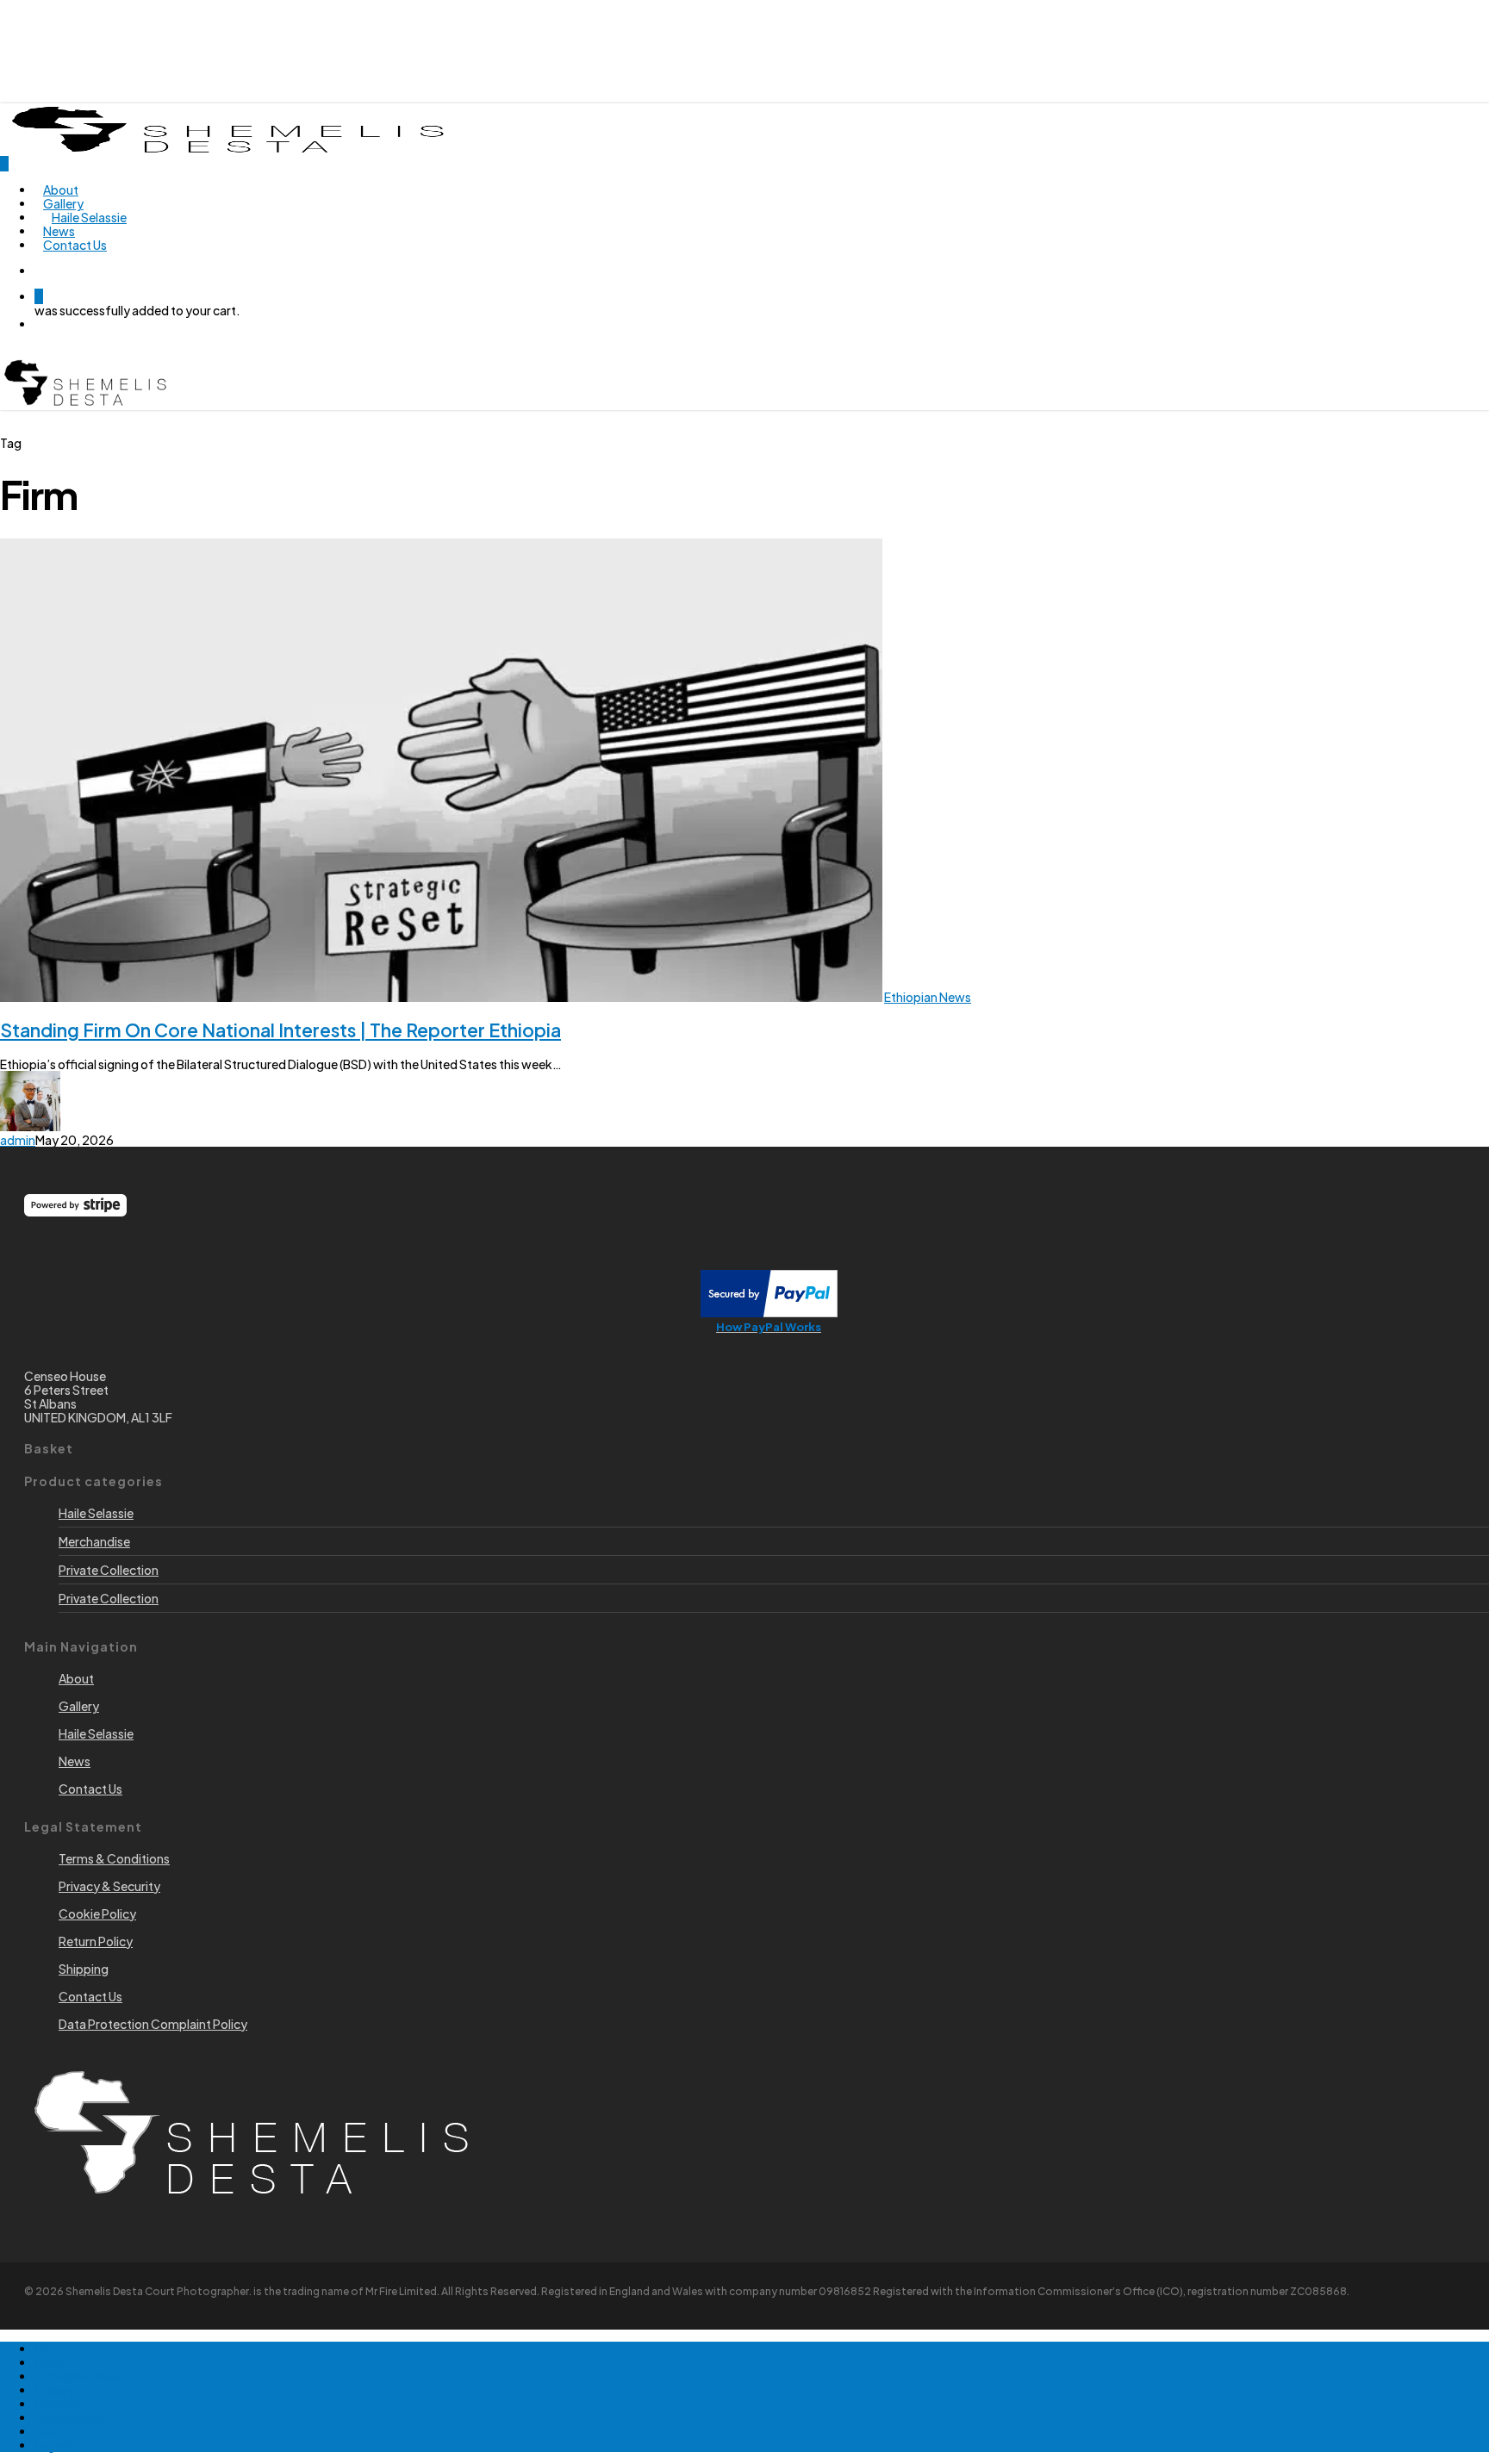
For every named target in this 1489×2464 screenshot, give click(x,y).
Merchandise (94, 1541)
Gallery (55, 2390)
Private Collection (109, 1570)
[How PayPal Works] (769, 1312)
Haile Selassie (96, 1513)
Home (52, 2349)
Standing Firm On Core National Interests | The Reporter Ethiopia (280, 1030)
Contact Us (66, 2404)
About (52, 2362)
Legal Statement (81, 2445)
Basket (54, 2431)
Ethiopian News (928, 997)
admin (18, 1140)
